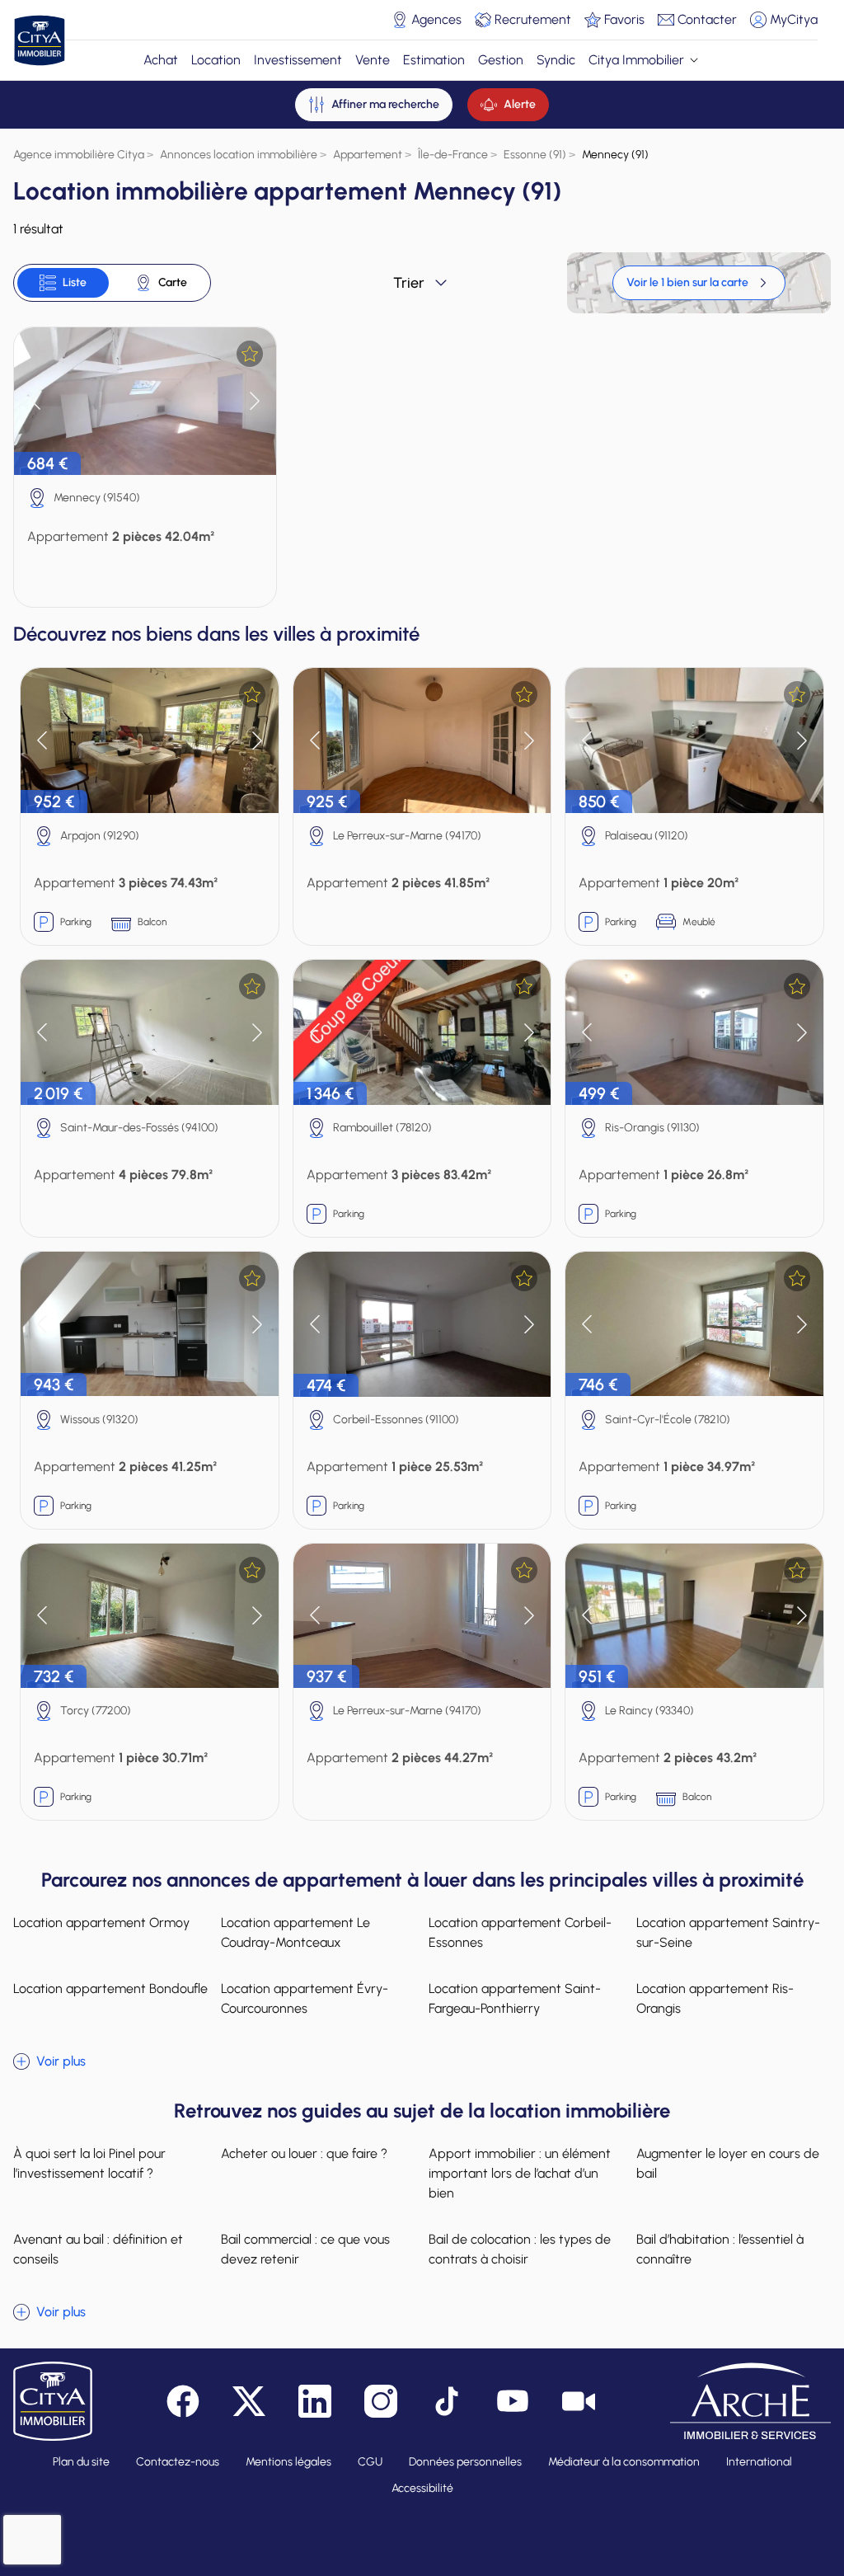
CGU (370, 2462)
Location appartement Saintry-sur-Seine (728, 1932)
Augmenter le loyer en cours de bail (728, 2163)
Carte (173, 282)
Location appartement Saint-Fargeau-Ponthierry (515, 1998)
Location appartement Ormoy (101, 1923)
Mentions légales (288, 2462)
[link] (699, 283)
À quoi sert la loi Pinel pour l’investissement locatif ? (89, 2163)
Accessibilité (422, 2488)
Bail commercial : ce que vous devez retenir (305, 2249)
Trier (409, 283)
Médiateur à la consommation (624, 2462)
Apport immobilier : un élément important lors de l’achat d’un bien (520, 2173)
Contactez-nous (178, 2462)
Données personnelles (465, 2462)
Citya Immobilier (636, 60)
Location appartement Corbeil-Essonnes (520, 1932)
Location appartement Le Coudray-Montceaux (295, 1932)
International (759, 2462)
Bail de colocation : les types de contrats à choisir (520, 2249)
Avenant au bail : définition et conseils (98, 2249)
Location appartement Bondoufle (110, 1988)
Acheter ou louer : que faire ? (304, 2153)
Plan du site (81, 2462)
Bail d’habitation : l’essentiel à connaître (720, 2249)
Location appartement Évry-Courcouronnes (305, 1998)
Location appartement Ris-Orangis (715, 1998)
